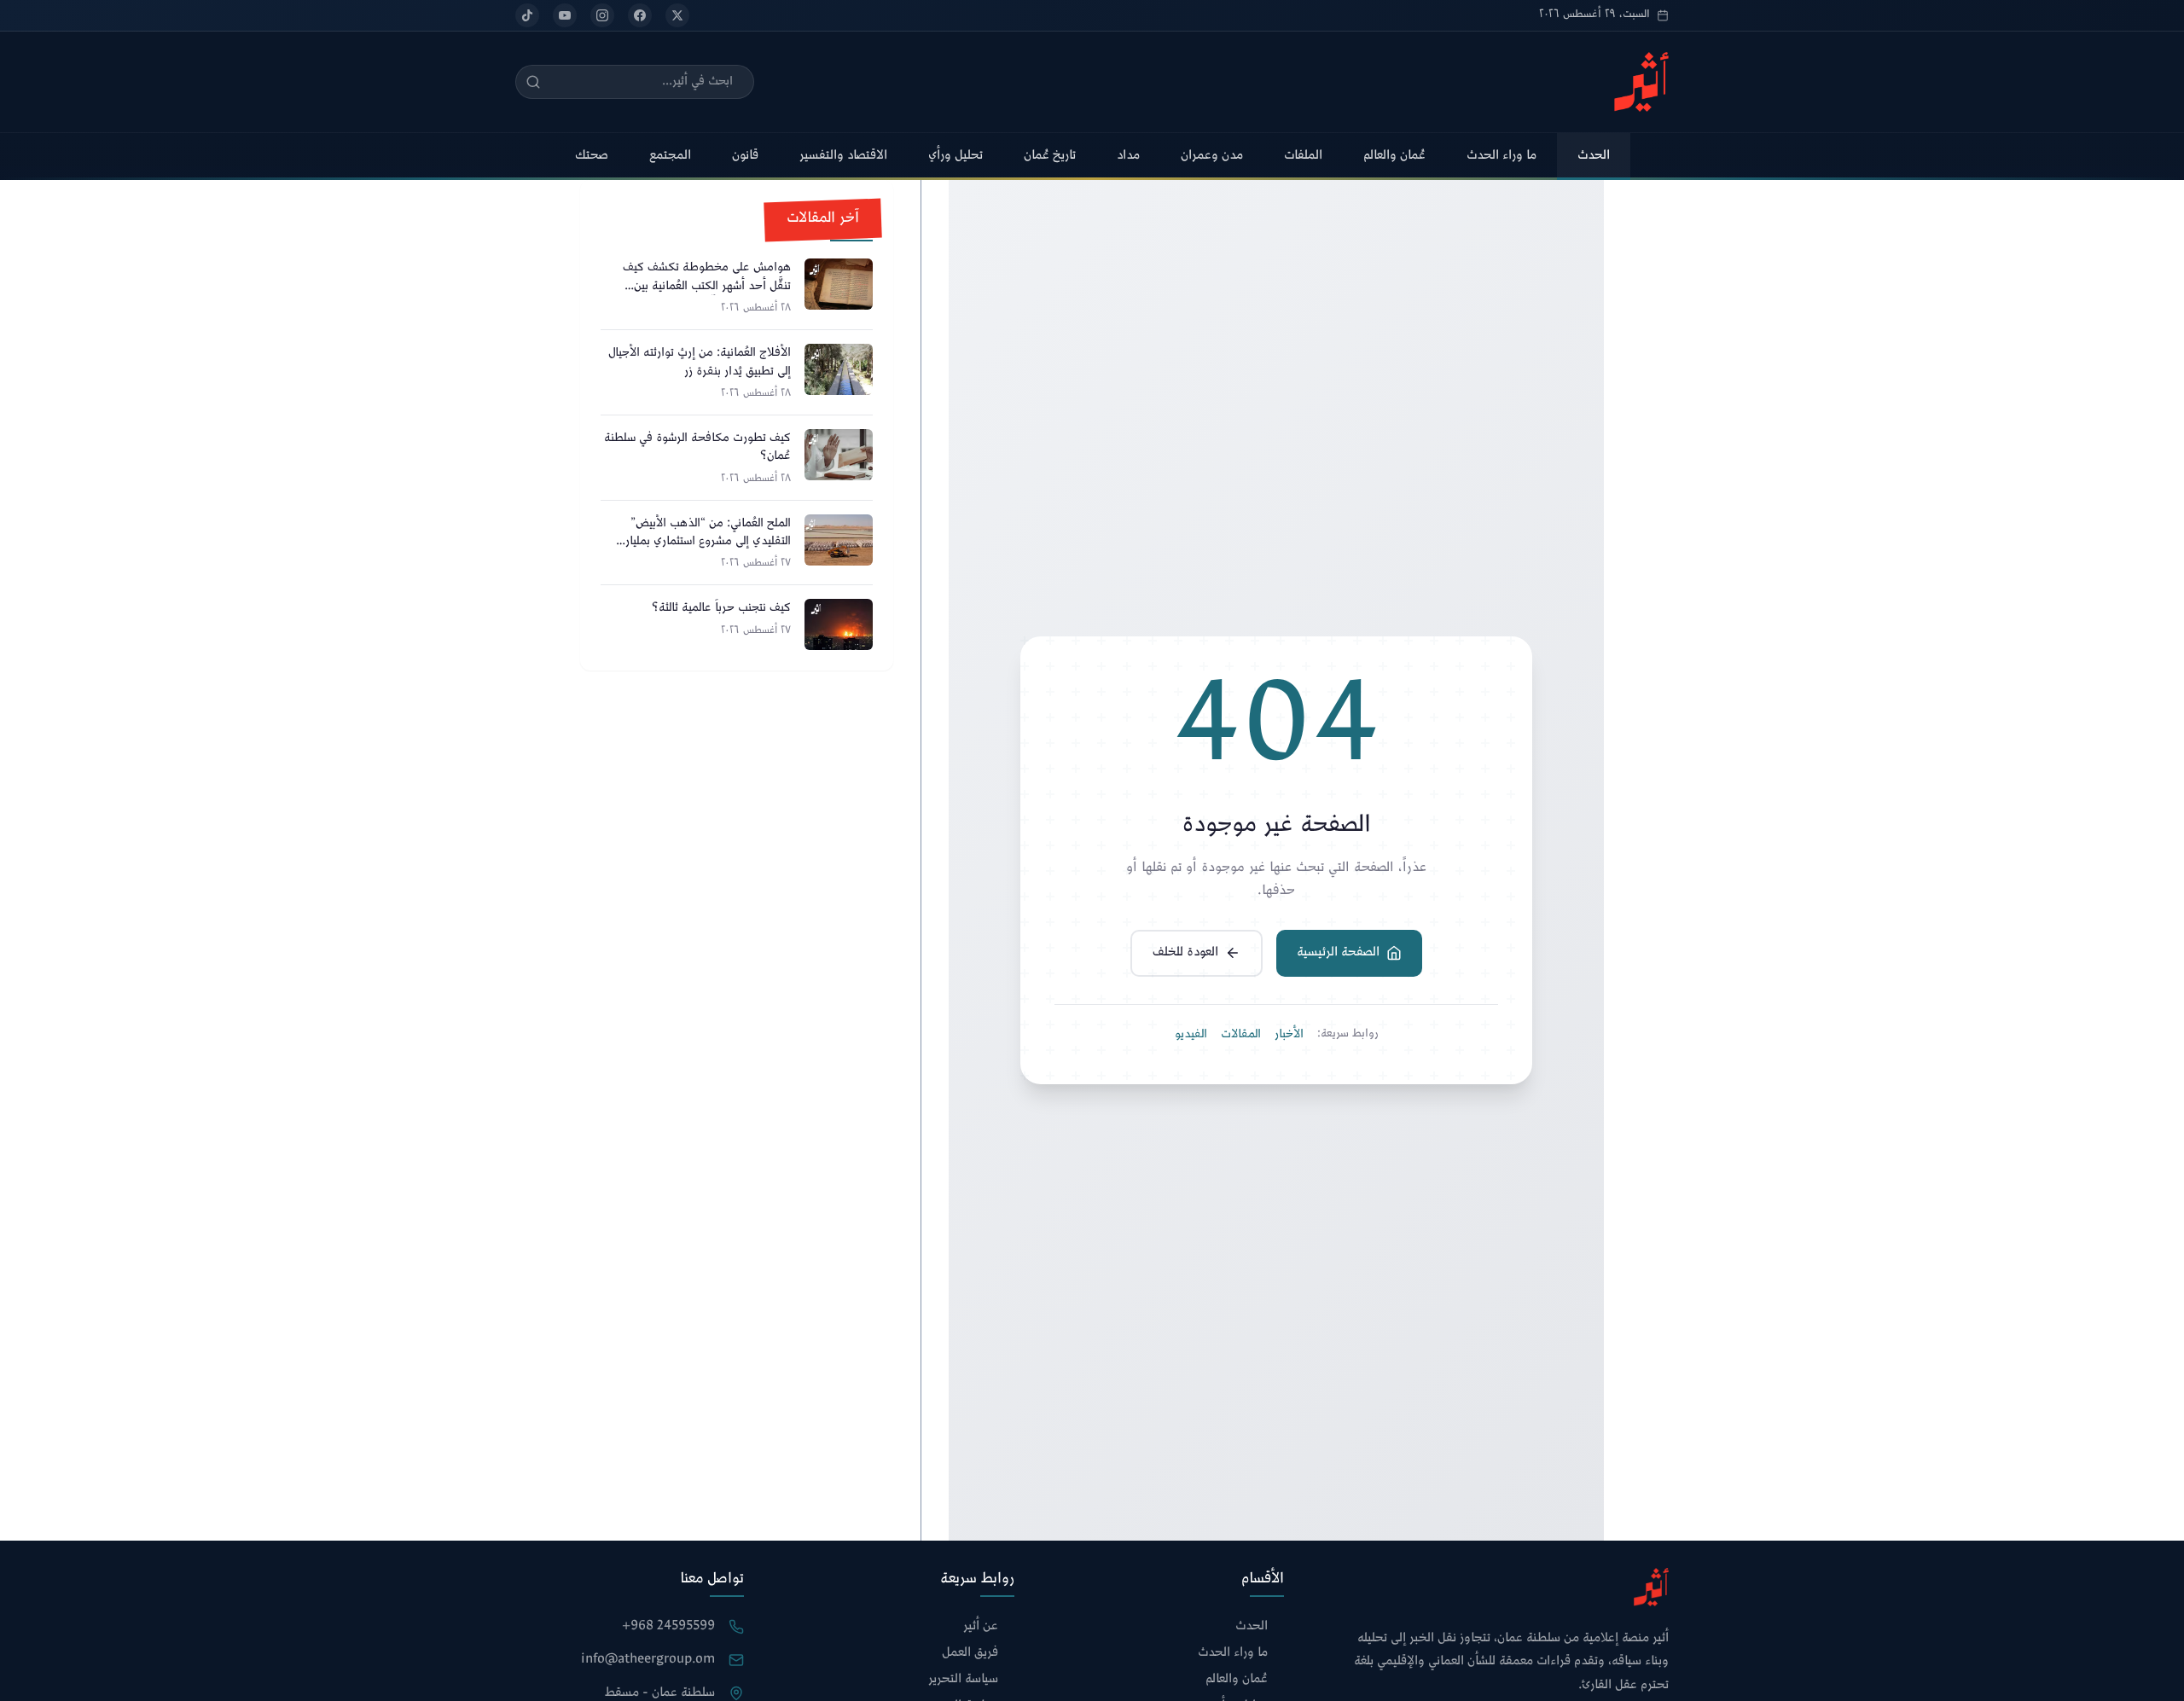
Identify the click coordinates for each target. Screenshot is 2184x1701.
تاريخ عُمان (1050, 156)
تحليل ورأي (955, 156)
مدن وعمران (1212, 156)
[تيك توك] (527, 15)
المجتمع (670, 156)
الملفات (1303, 156)
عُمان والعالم (1394, 156)
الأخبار (1289, 1035)
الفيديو (1191, 1035)
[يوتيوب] (565, 15)
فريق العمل (970, 1654)
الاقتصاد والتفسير (843, 156)
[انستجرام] (602, 15)
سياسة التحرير (963, 1680)
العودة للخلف (1185, 952)
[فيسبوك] (640, 15)
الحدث (1594, 156)
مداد (1128, 156)
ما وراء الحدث (1501, 156)
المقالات (1241, 1035)
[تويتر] (677, 15)
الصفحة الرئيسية (1338, 952)
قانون (745, 156)
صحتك (592, 156)
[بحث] (533, 82)
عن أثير (981, 1627)
